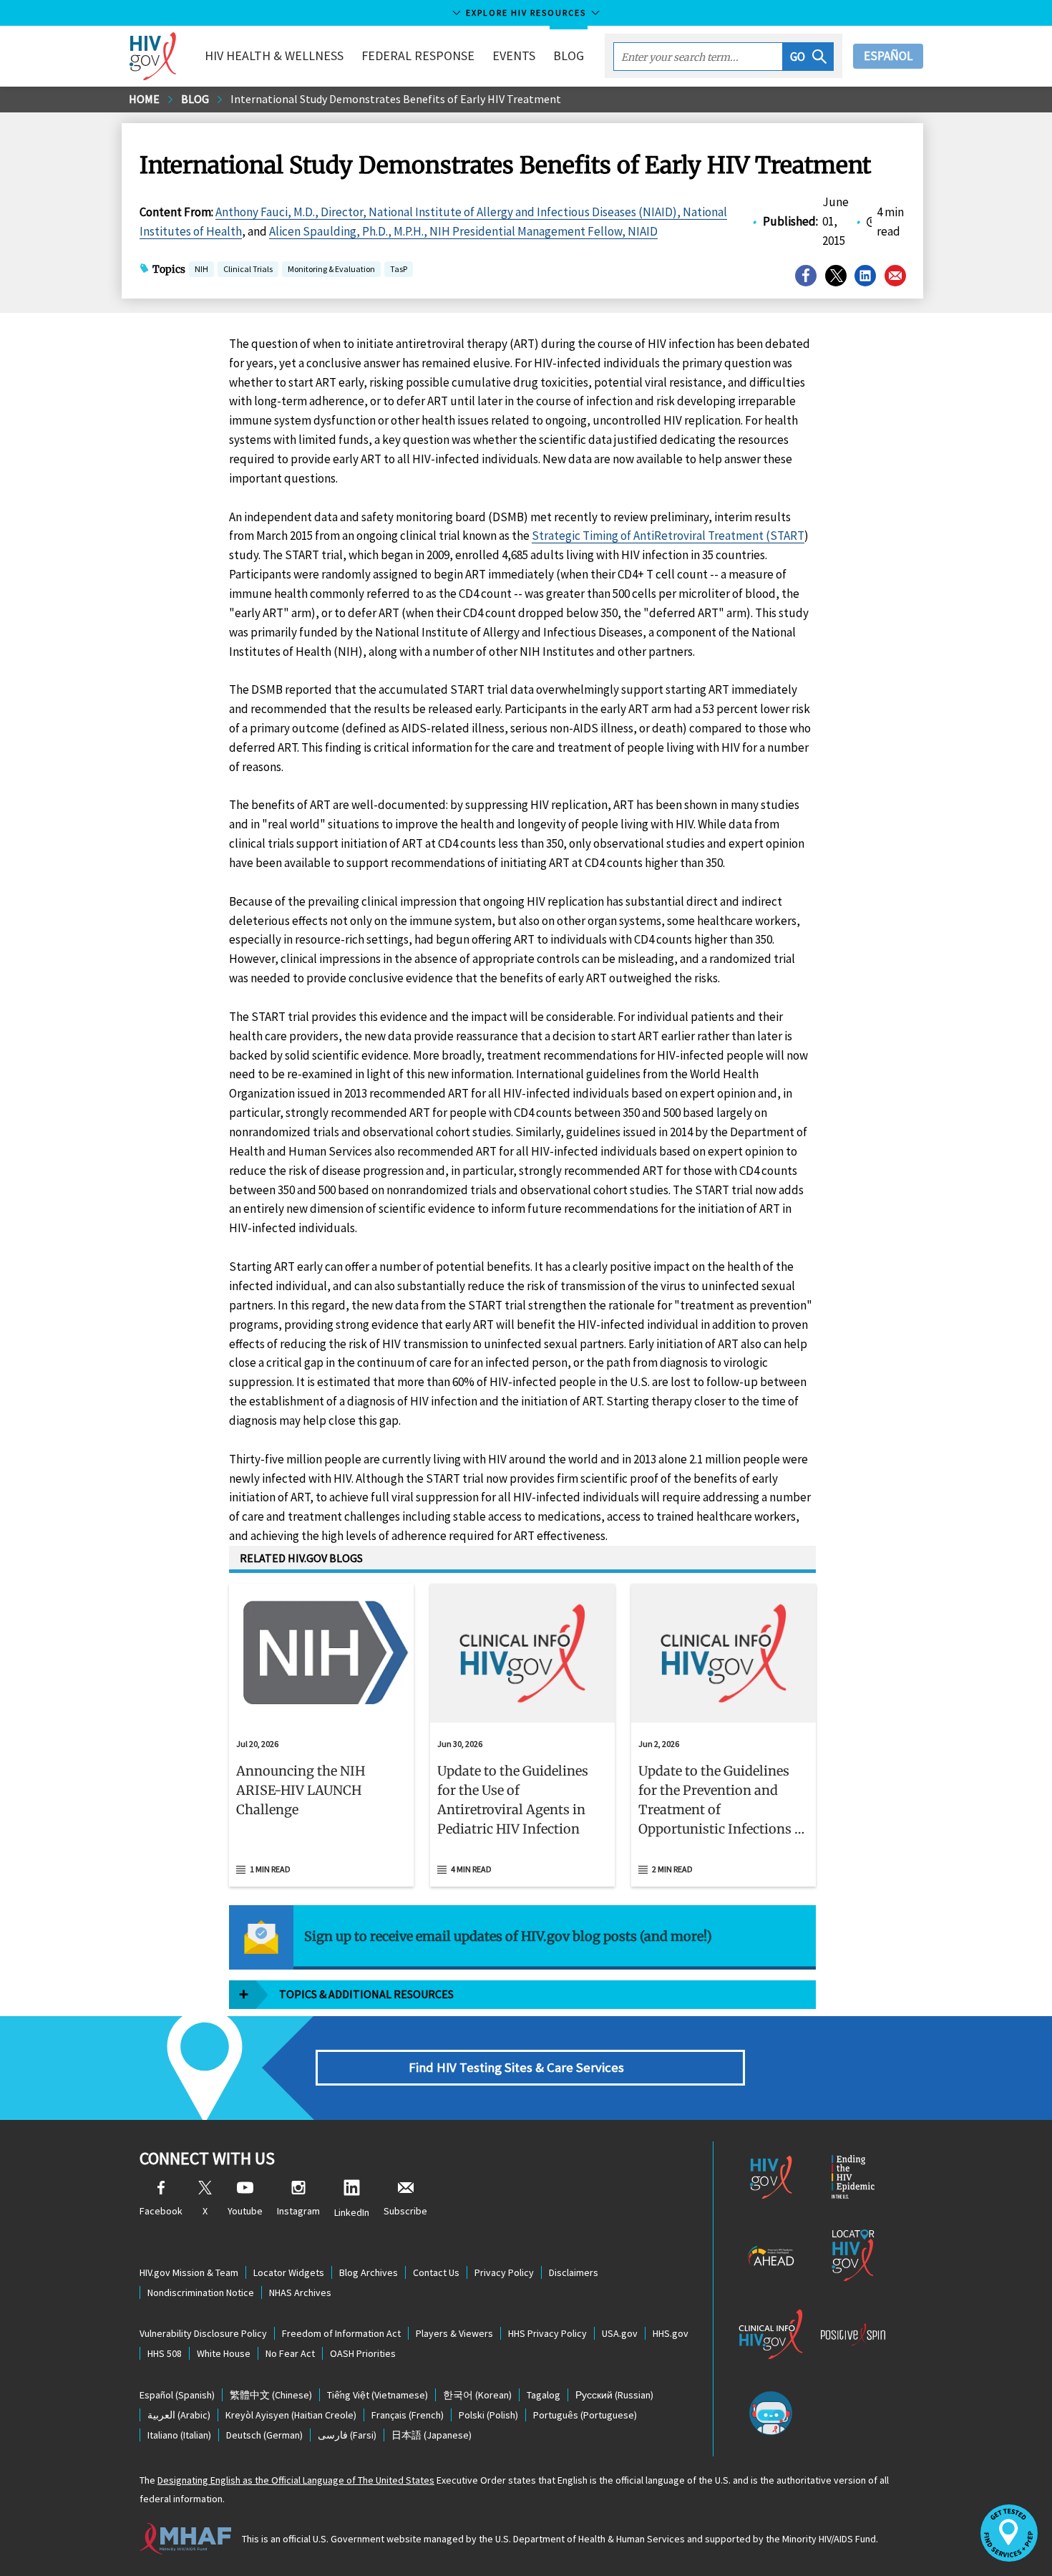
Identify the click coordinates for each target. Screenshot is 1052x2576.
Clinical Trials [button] (248, 269)
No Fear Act (290, 2353)
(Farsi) (347, 2435)
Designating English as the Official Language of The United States (296, 2480)
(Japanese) (432, 2435)
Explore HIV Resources (526, 13)
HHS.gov (671, 2333)
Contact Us (436, 2272)
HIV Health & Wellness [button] (274, 55)
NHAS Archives (300, 2292)
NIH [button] (201, 270)
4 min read (471, 1869)
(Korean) (477, 2395)
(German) (264, 2435)
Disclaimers (574, 2272)
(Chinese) (271, 2395)
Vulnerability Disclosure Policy (203, 2333)
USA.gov (620, 2333)
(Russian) (614, 2395)
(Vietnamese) (378, 2395)
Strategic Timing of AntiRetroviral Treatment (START (668, 536)
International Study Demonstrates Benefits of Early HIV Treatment (396, 99)
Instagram (298, 2211)
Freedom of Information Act (341, 2333)
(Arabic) (179, 2415)
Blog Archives (369, 2272)
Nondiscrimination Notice (201, 2292)
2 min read (672, 1869)
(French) (408, 2415)
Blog (569, 55)
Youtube (245, 2211)
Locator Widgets (289, 2272)
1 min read (270, 1869)
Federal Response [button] (418, 55)
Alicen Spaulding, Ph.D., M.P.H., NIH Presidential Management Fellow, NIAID (463, 231)
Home (144, 99)
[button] (808, 57)
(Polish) (488, 2415)
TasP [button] (399, 270)
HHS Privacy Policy (547, 2333)
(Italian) (179, 2435)
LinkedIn (352, 2212)
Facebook (161, 2211)
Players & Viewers (454, 2333)
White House (224, 2353)
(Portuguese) (585, 2415)
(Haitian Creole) (291, 2415)
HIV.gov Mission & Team (189, 2272)
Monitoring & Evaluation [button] (331, 270)
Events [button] (514, 55)
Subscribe (405, 2211)
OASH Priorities (363, 2353)
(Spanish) (177, 2395)
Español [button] (888, 56)
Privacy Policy (504, 2272)
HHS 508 (165, 2353)
